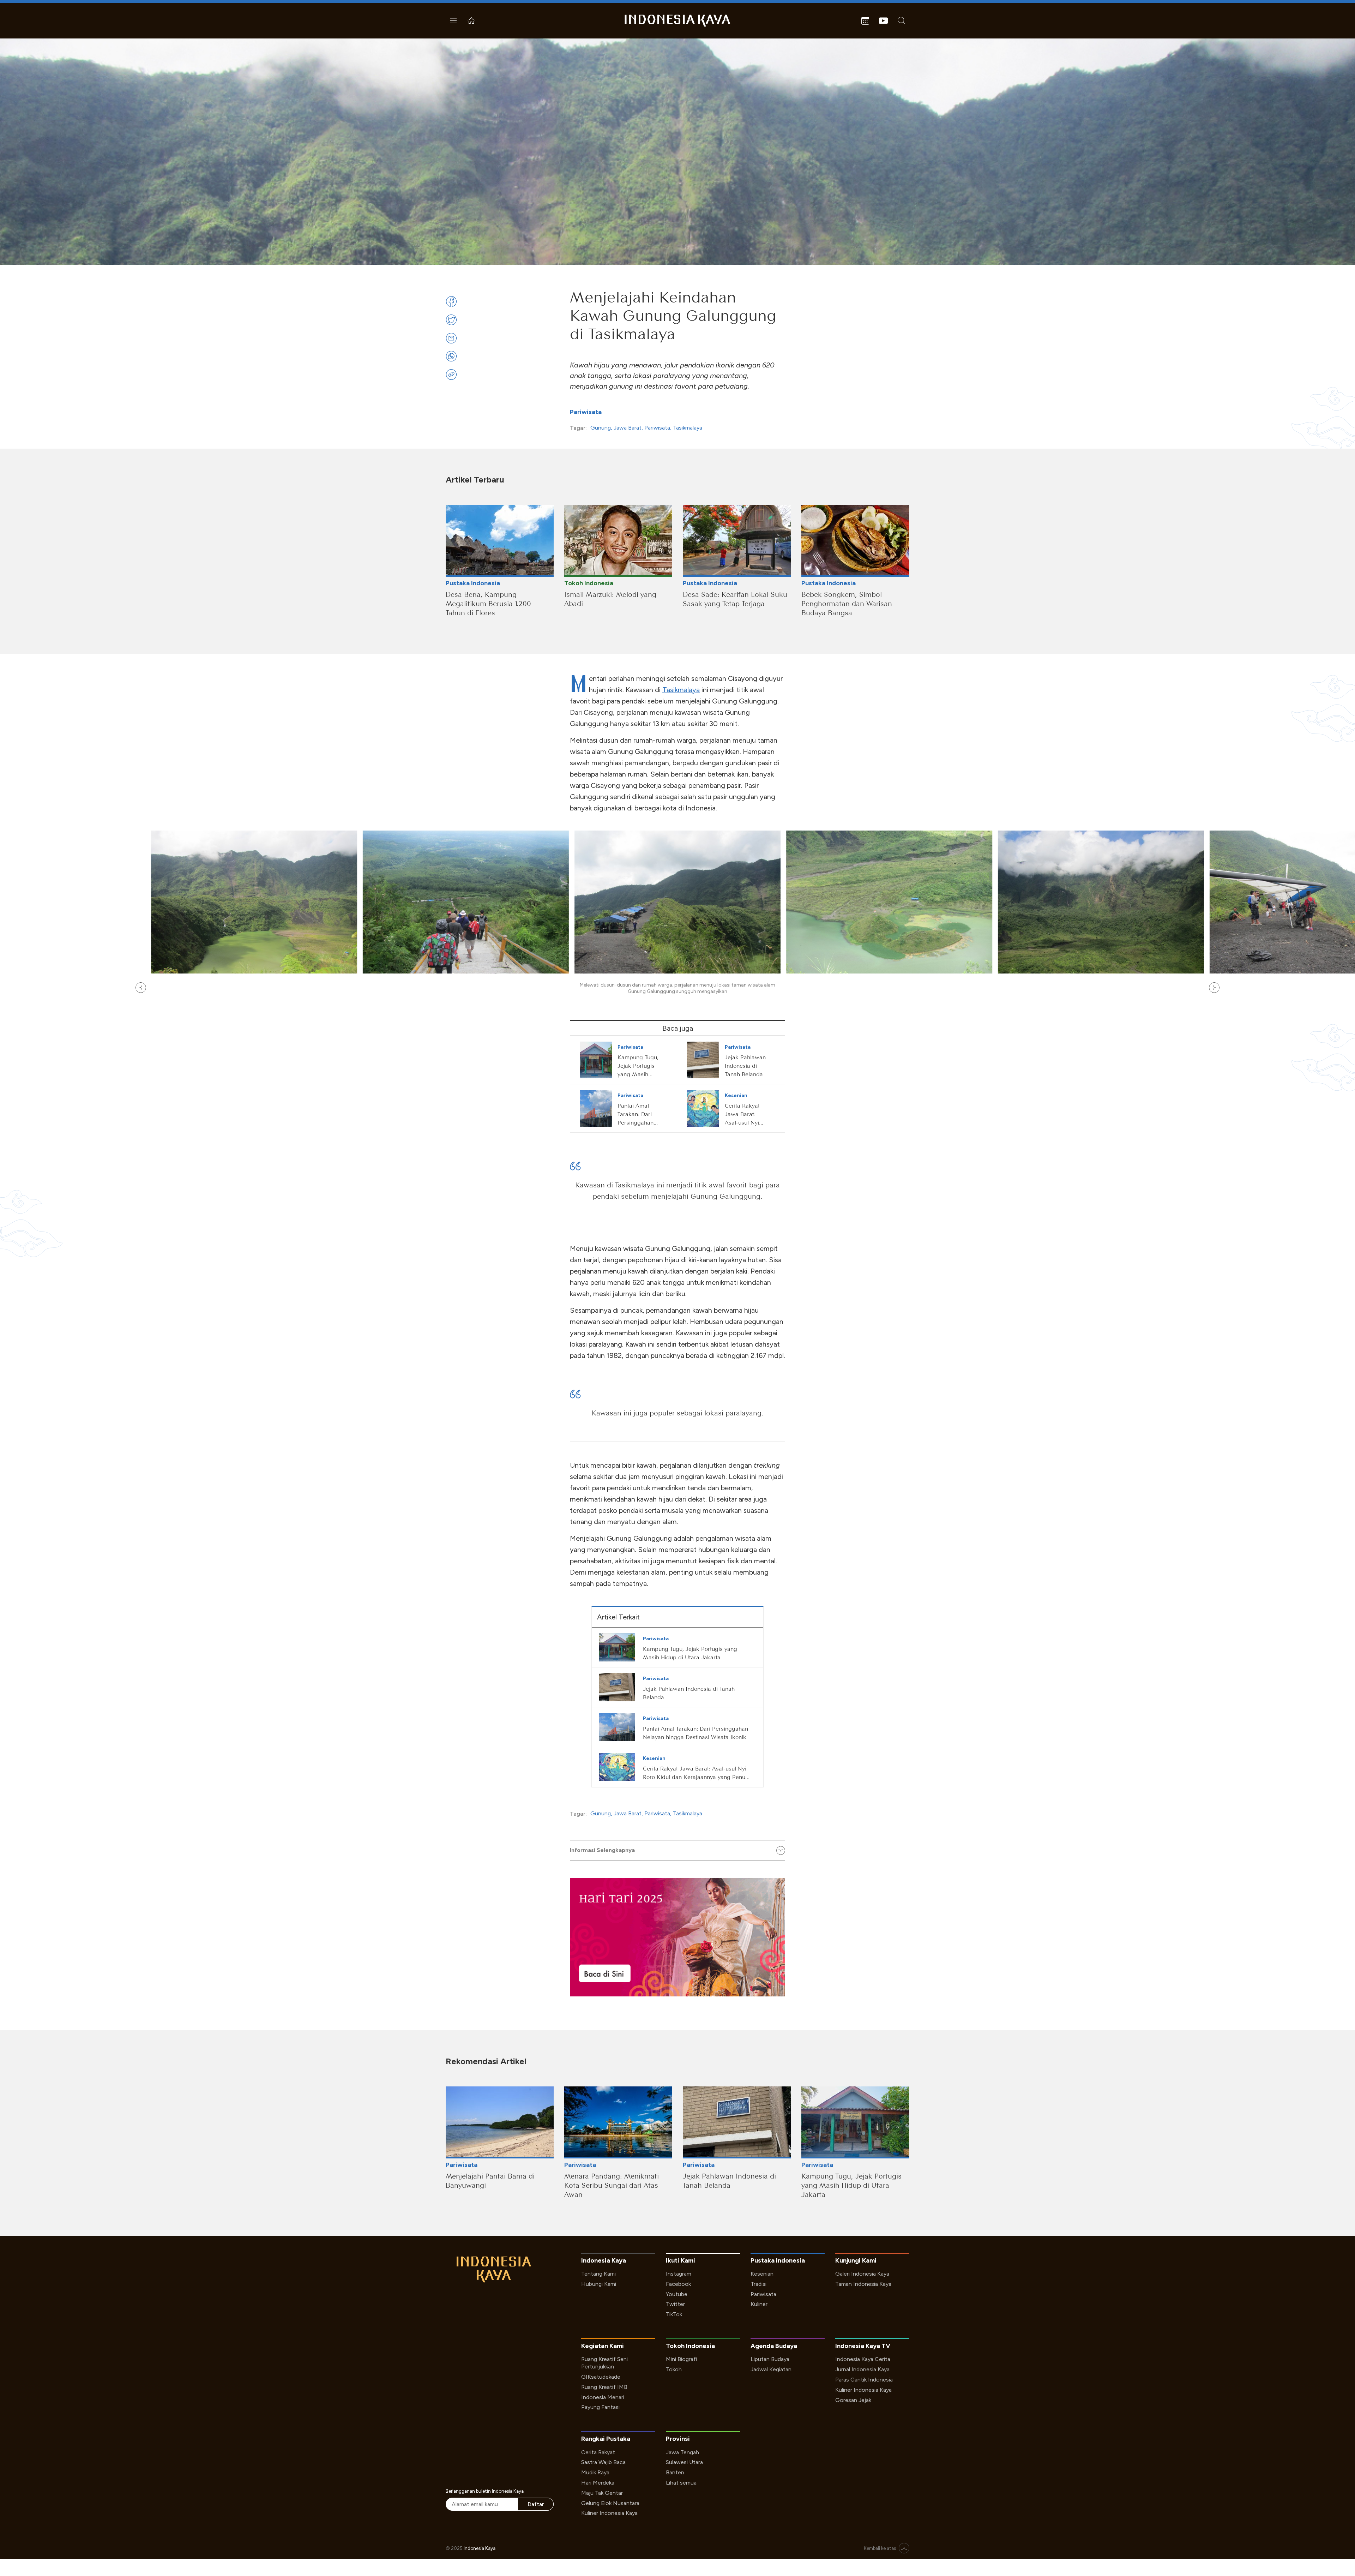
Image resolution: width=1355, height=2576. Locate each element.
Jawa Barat (628, 428)
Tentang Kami (598, 2274)
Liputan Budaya (770, 2359)
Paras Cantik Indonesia (864, 2380)
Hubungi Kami (599, 2284)
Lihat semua (681, 2483)
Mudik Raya (595, 2472)
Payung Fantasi (600, 2407)
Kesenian (762, 2274)
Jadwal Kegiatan (771, 2369)
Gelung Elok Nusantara (610, 2503)
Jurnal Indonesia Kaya (862, 2369)
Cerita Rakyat (598, 2452)
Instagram (679, 2274)
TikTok (674, 2314)
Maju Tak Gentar (602, 2493)
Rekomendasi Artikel (486, 2061)
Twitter (675, 2304)
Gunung (601, 428)
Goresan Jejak (853, 2400)
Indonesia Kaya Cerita (863, 2359)
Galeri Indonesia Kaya (862, 2274)
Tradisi (758, 2284)
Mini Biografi (681, 2359)
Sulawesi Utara (684, 2462)
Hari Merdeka (598, 2483)
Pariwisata (586, 412)
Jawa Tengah (682, 2452)
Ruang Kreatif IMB (604, 2387)
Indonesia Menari (603, 2397)
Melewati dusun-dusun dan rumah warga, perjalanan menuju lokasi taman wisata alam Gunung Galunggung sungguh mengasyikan (677, 988)
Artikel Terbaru (475, 480)
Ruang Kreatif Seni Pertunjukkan (604, 2363)
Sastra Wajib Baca (603, 2462)
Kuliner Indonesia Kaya (863, 2390)
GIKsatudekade (601, 2377)
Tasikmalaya (688, 428)
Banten (675, 2472)
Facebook (678, 2284)
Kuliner (759, 2304)
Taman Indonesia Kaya (863, 2284)
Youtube (677, 2294)
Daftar (536, 2504)
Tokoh (674, 2369)
